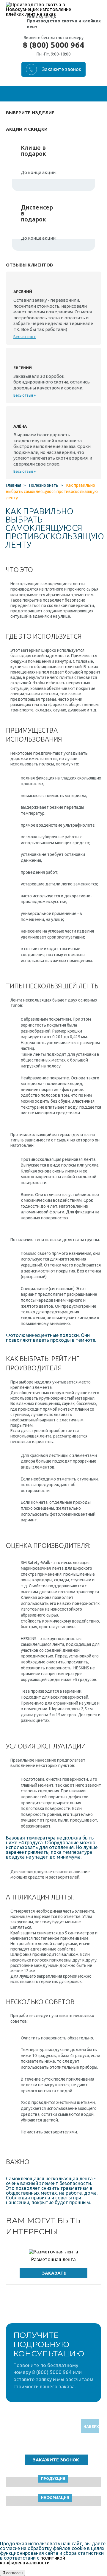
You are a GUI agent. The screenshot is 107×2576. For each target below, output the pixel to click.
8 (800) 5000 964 (53, 45)
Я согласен (12, 2573)
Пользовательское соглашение (54, 2525)
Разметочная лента (53, 2259)
